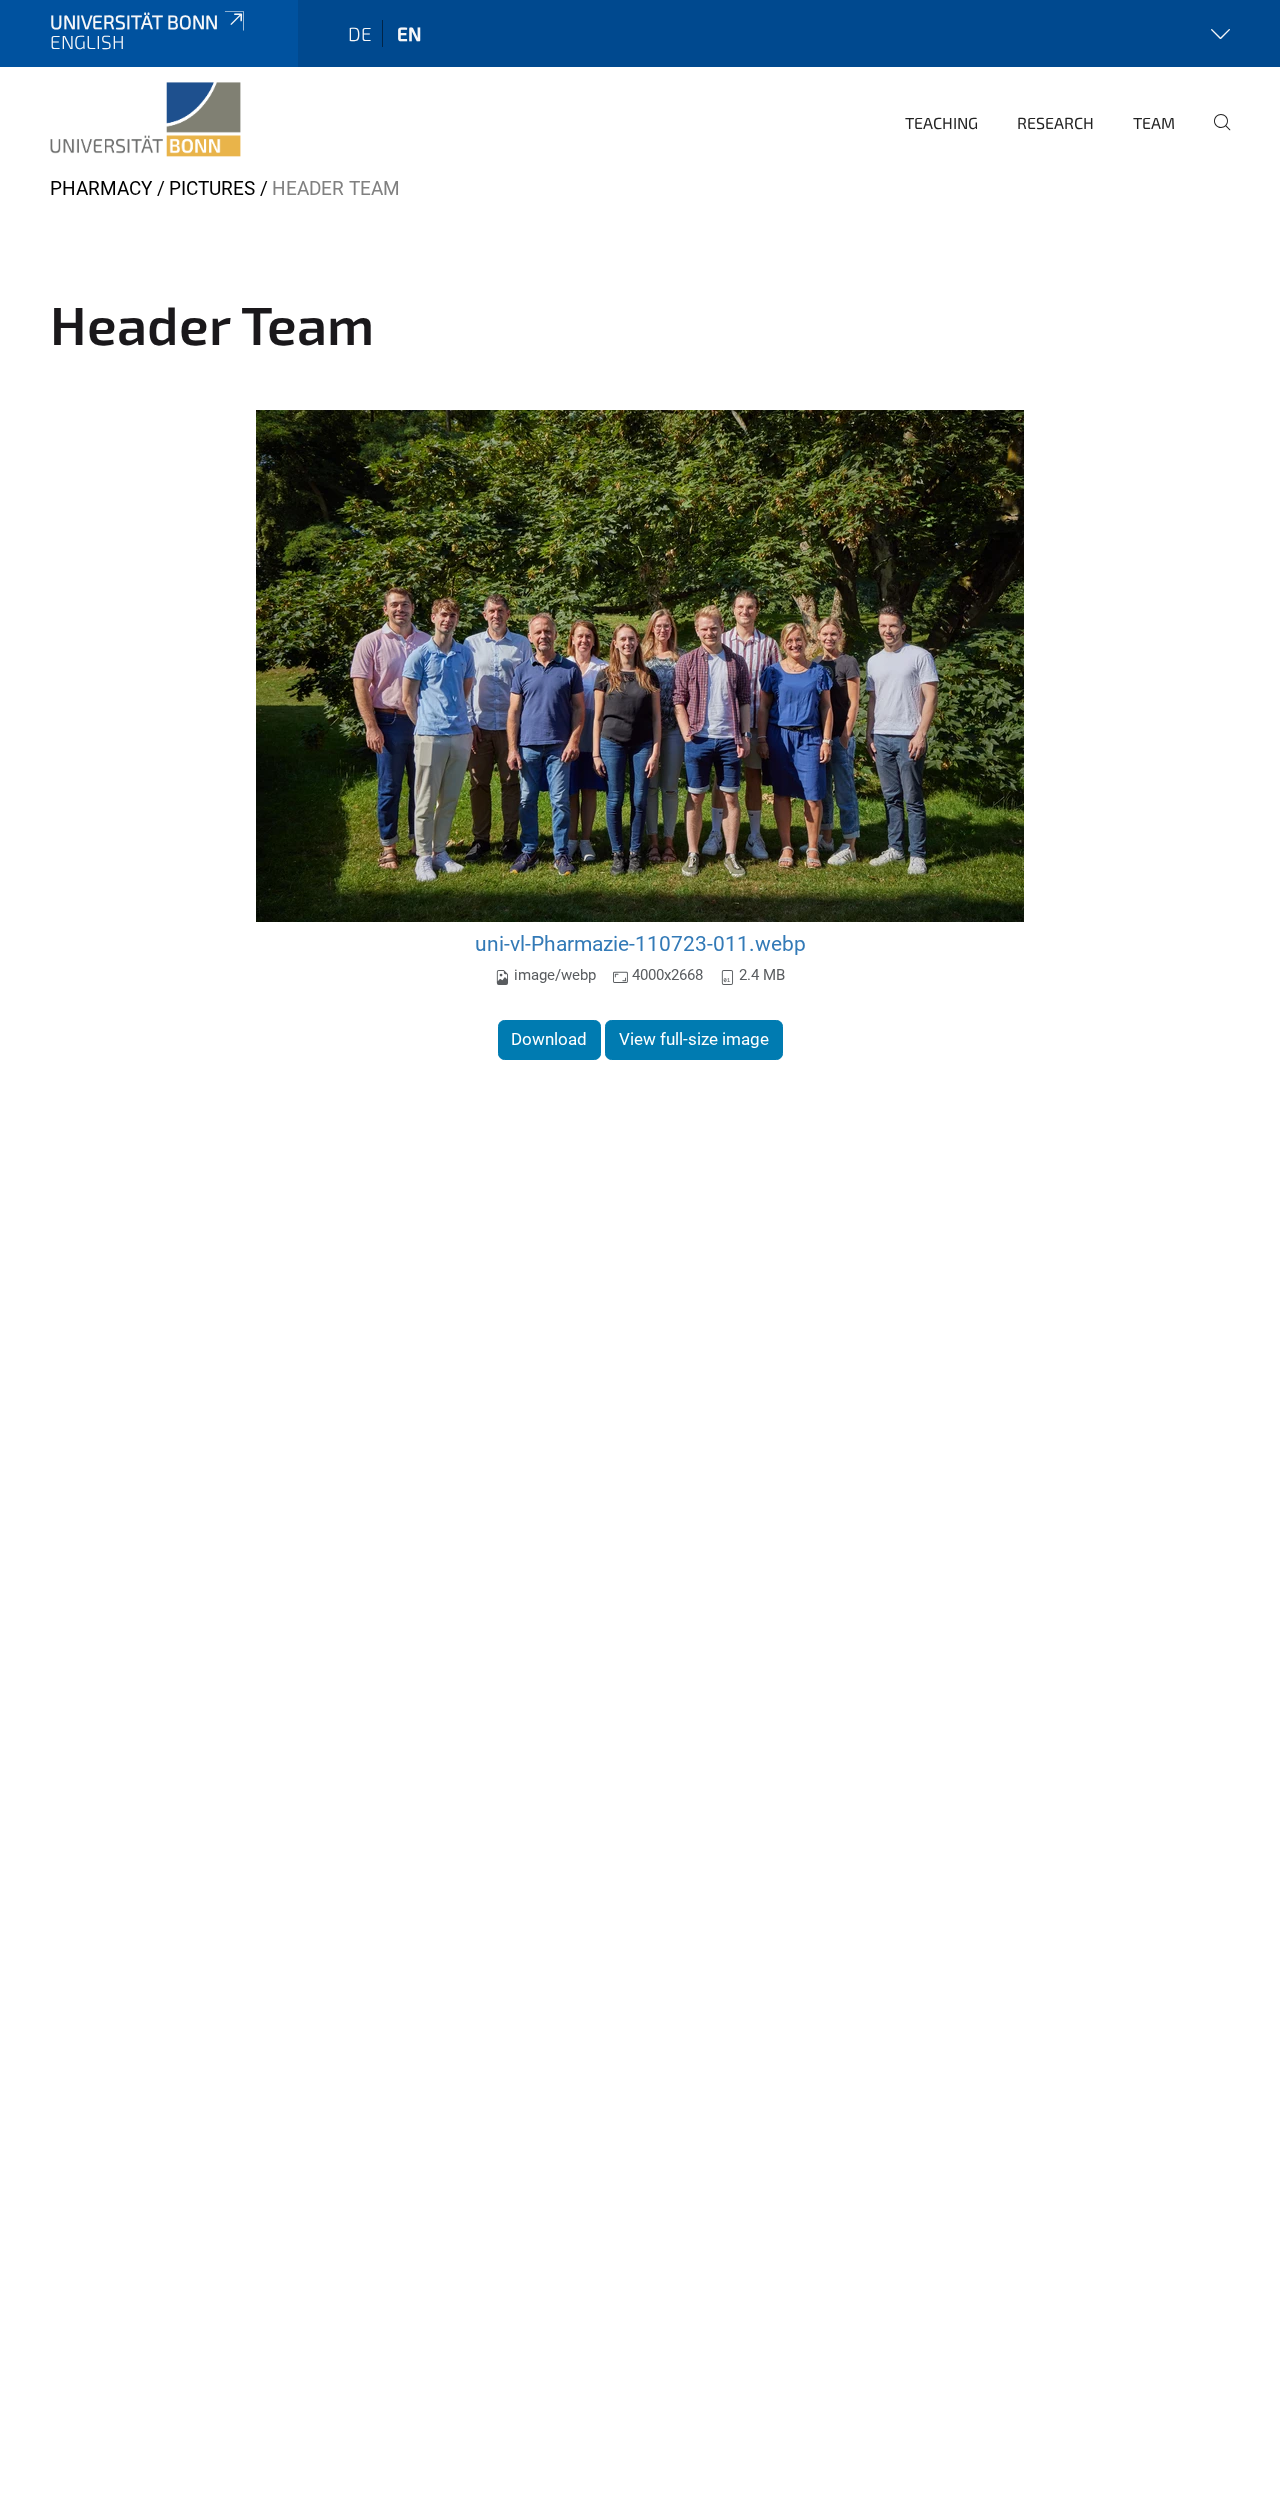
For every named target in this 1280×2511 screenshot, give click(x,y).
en (409, 33)
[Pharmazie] (145, 120)
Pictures (212, 188)
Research (1055, 122)
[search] (1214, 136)
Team (1154, 122)
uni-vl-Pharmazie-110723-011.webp (640, 943)
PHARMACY (101, 188)
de (360, 33)
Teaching (941, 122)
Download (549, 1039)
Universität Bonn (134, 21)
